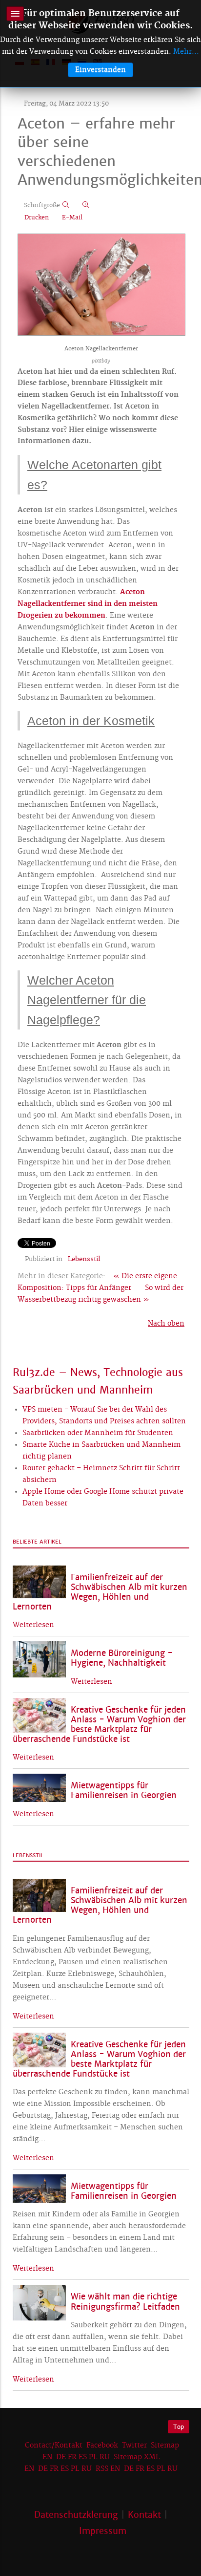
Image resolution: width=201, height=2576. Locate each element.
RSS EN (108, 2469)
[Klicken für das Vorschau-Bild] (101, 285)
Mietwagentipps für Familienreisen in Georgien (124, 1791)
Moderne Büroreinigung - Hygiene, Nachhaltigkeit (122, 1658)
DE (61, 2457)
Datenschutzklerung (76, 2515)
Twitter (134, 2446)
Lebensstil (84, 1259)
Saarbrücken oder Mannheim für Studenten (98, 1433)
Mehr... (186, 52)
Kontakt (144, 2515)
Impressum (103, 2531)
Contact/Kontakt (53, 2446)
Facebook (102, 2446)
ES (83, 2457)
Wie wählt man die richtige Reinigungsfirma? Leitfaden (125, 2302)
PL (93, 2457)
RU (105, 2457)
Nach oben (166, 1324)
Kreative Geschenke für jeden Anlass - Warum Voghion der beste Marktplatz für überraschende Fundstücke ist (99, 1725)
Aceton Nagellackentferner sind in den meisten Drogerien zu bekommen (88, 604)
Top (179, 2427)
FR (72, 2457)
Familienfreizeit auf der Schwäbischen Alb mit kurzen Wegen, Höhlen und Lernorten (100, 1592)
